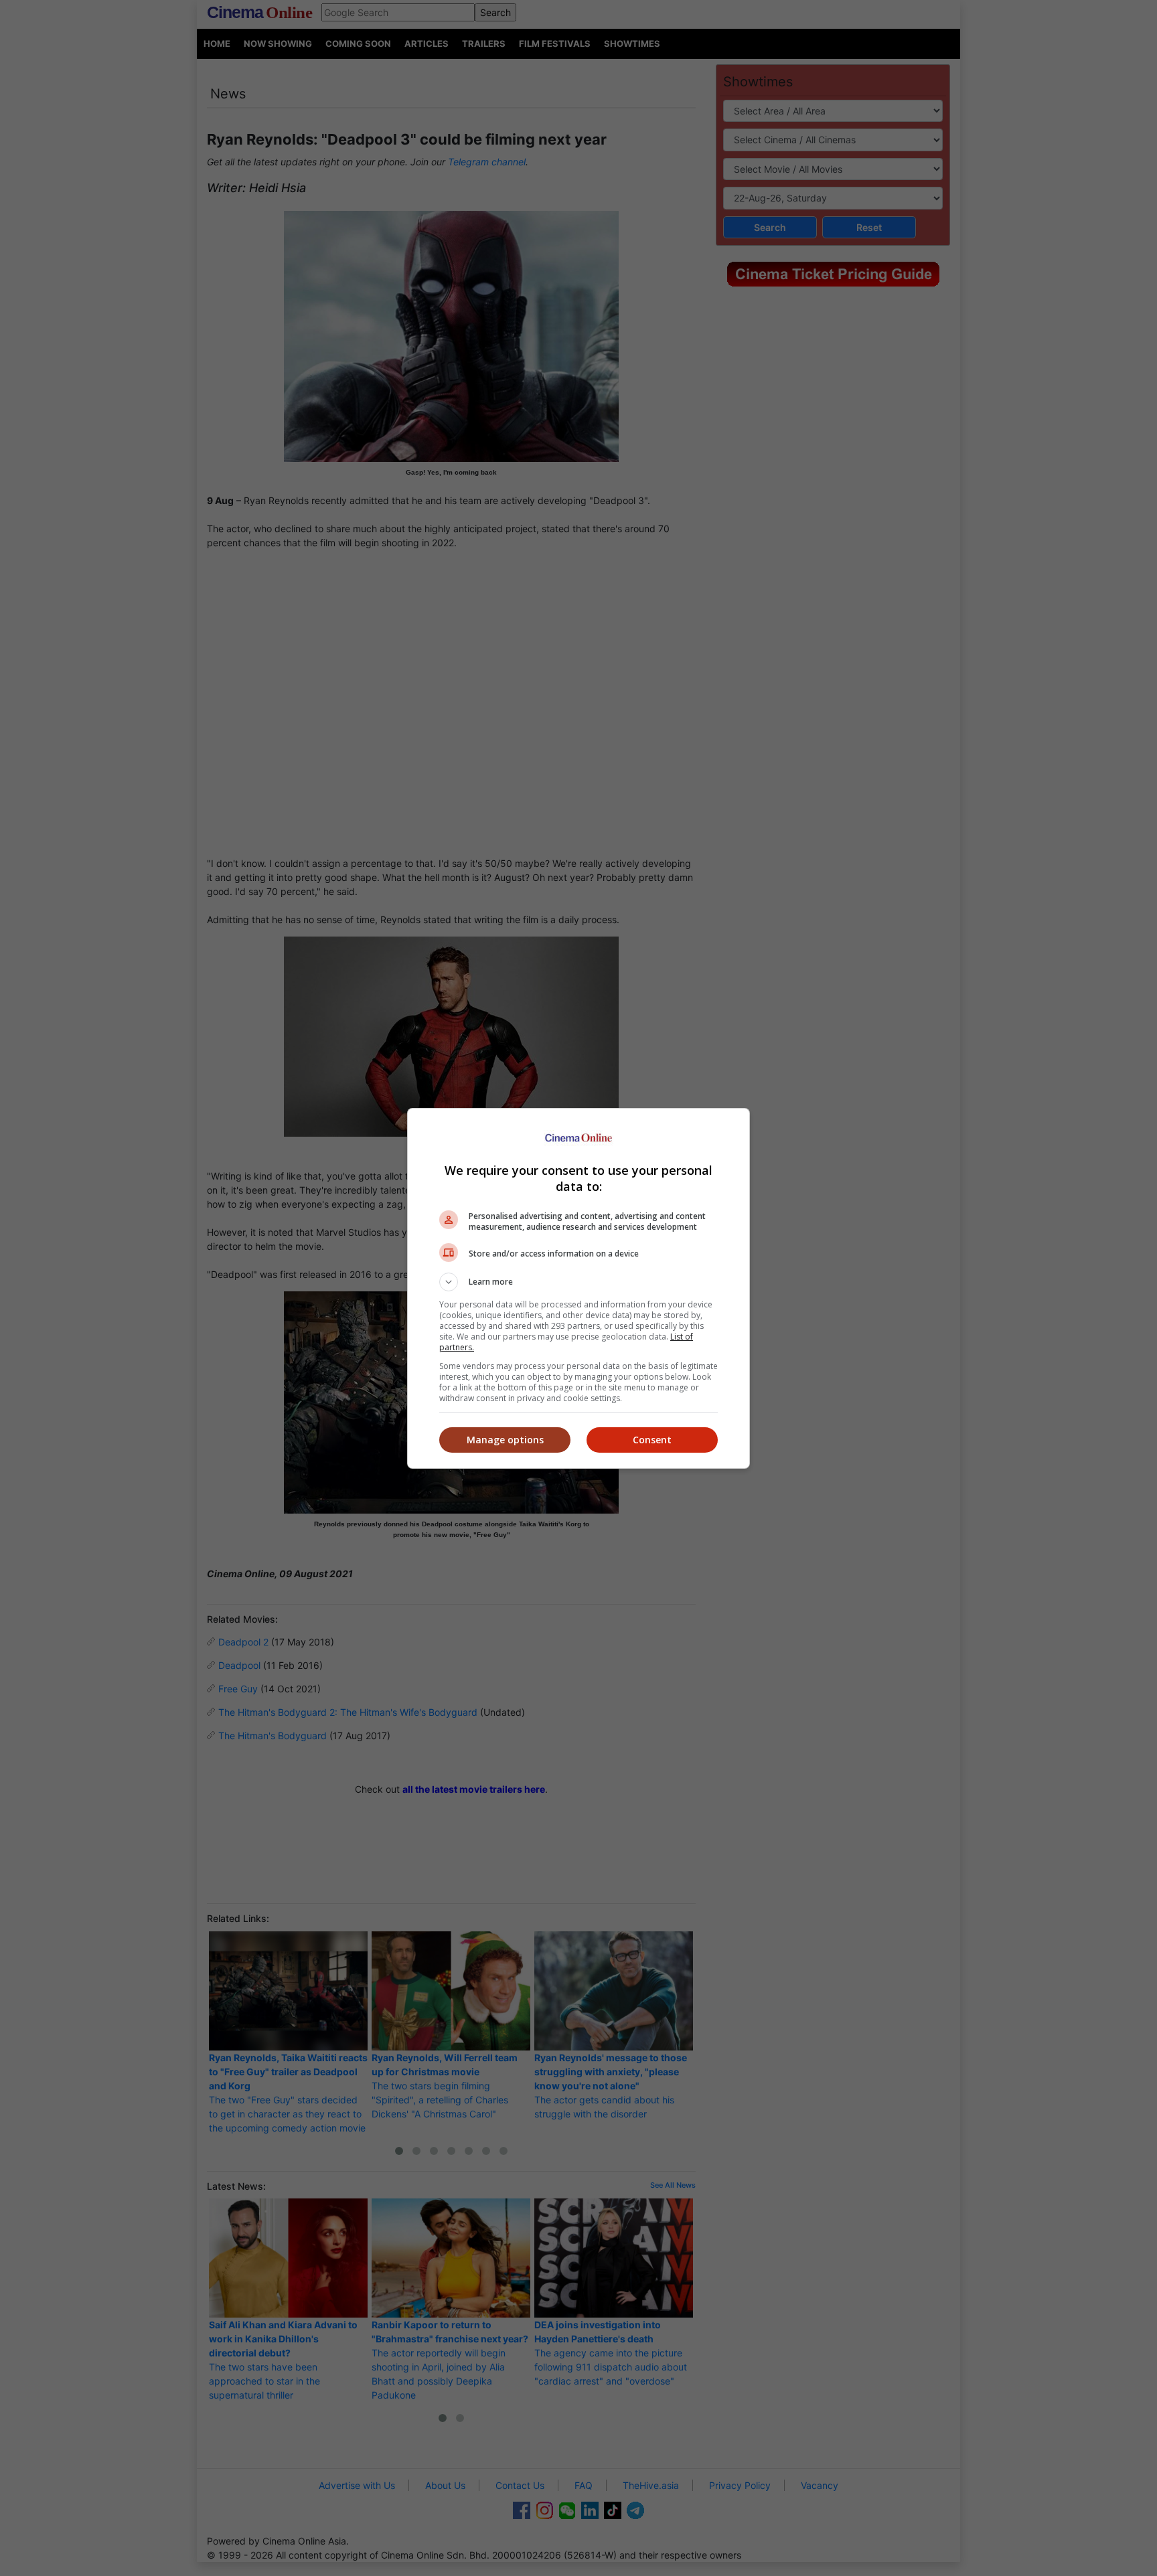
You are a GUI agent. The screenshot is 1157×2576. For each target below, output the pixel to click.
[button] (578, 1282)
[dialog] (578, 1288)
